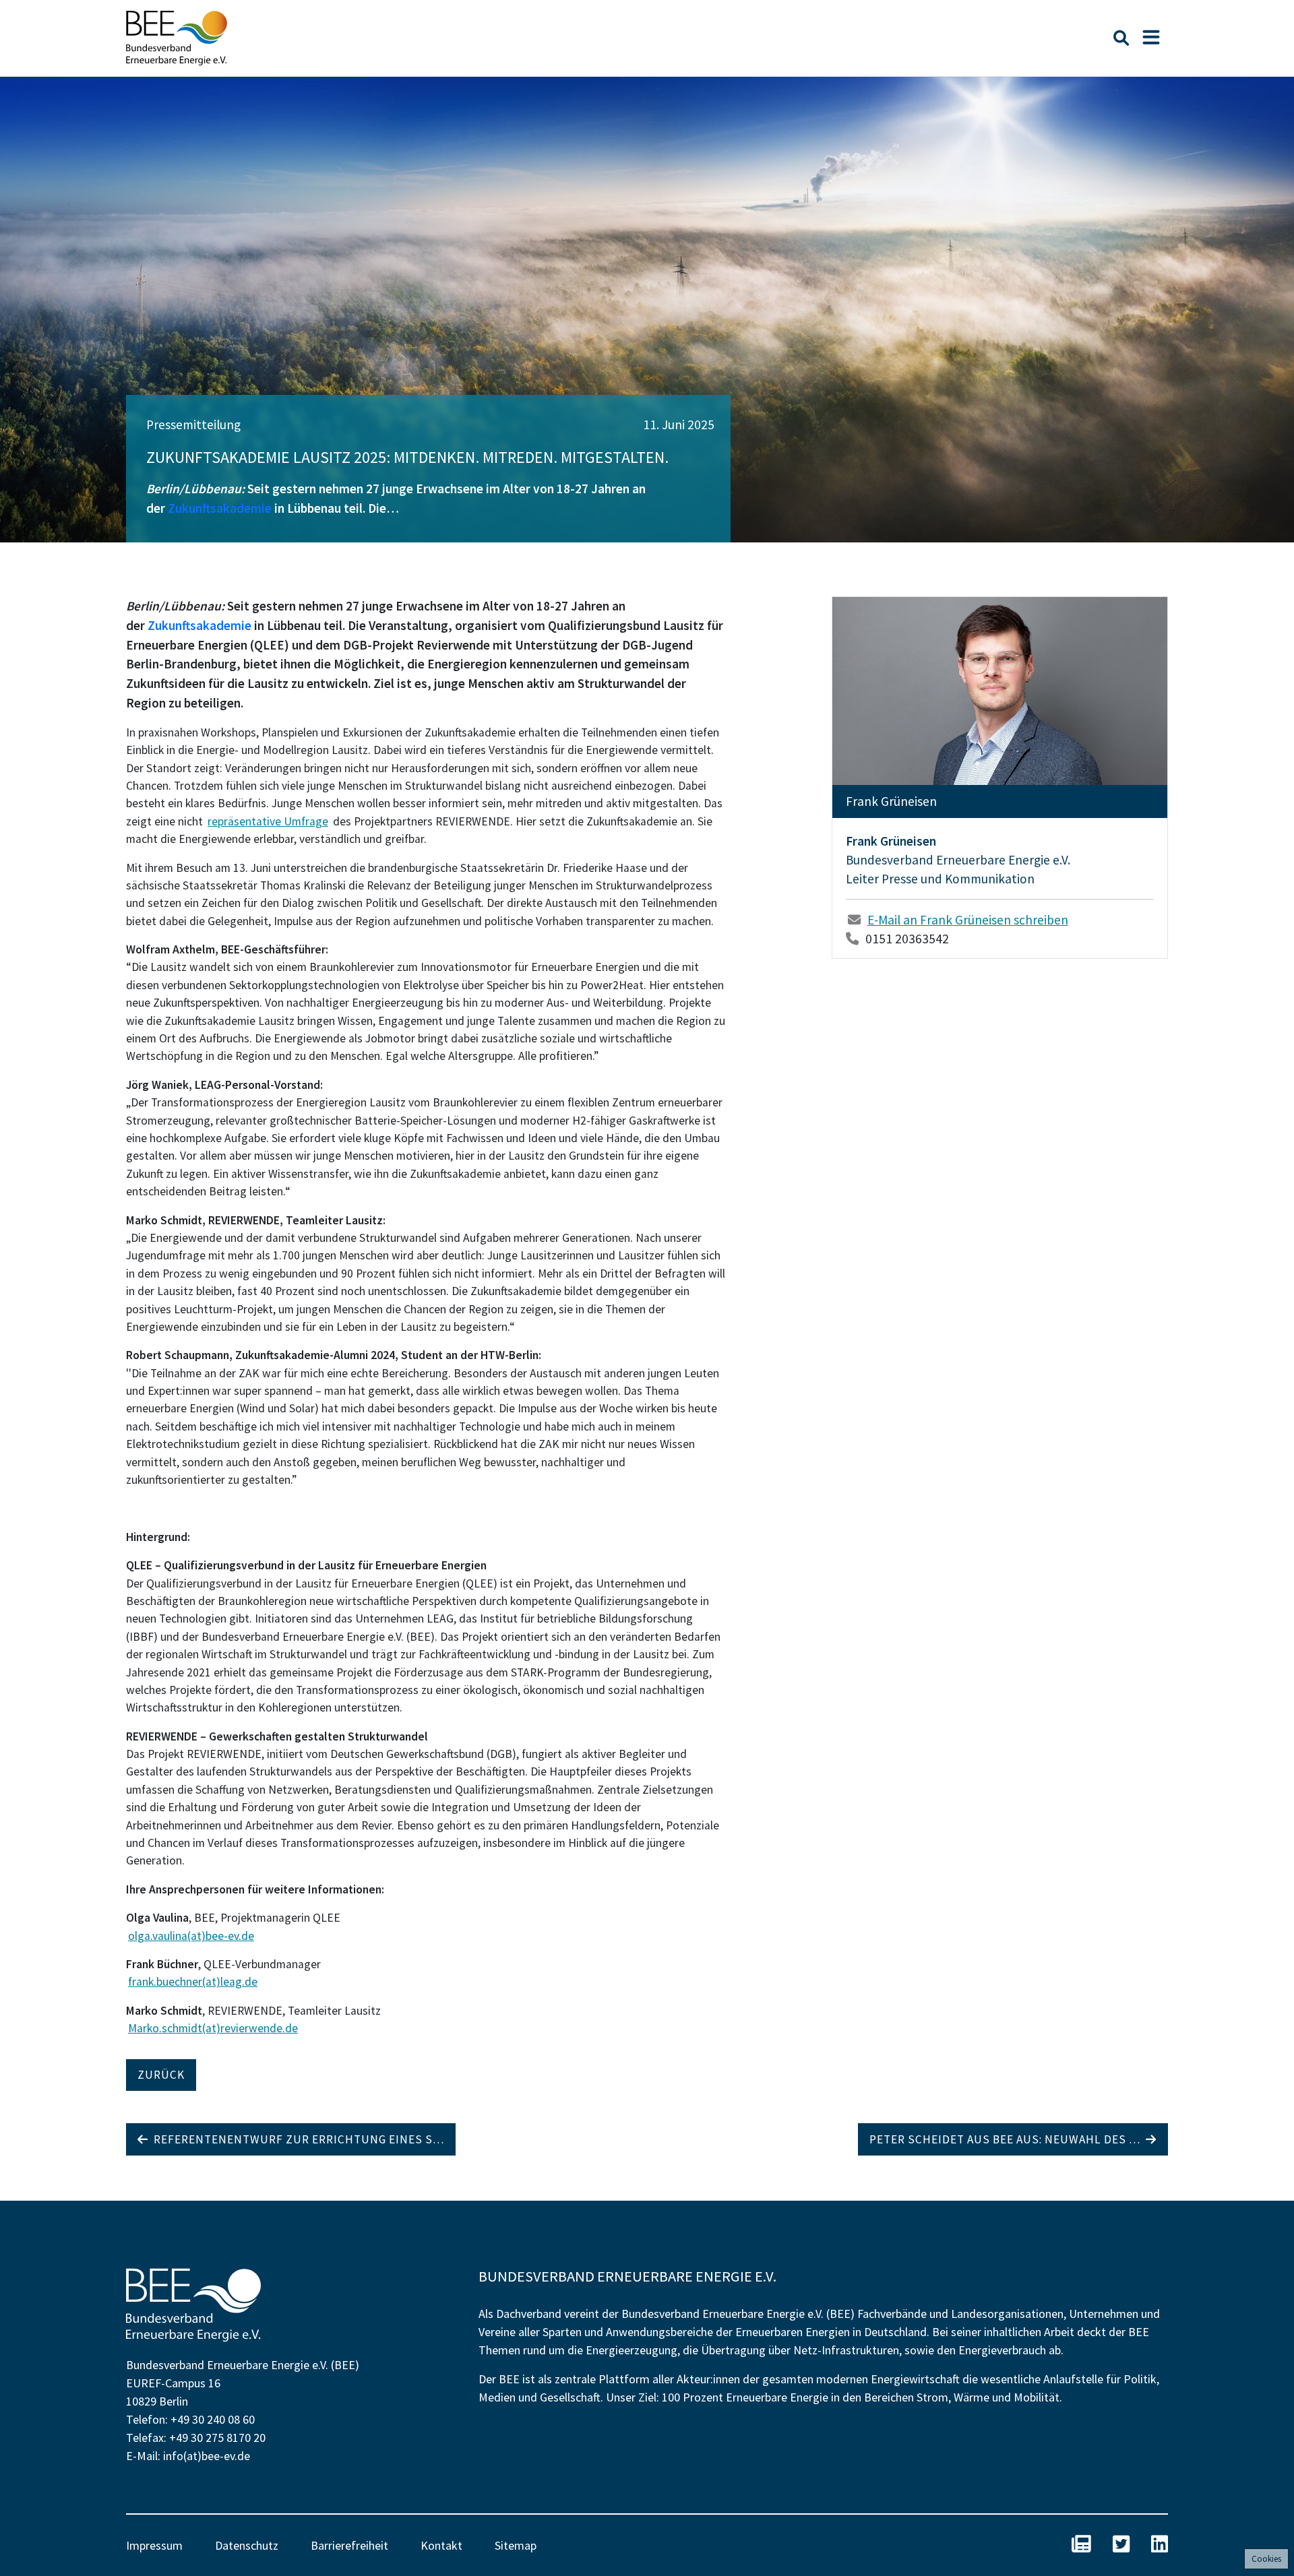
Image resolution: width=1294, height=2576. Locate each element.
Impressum (154, 2545)
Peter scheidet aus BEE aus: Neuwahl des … (1008, 2139)
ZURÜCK (161, 2075)
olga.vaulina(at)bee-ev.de (191, 1936)
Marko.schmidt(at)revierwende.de (213, 2028)
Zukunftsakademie (220, 508)
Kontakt (441, 2545)
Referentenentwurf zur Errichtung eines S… (296, 2139)
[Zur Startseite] (177, 38)
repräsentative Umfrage (268, 821)
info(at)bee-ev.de (207, 2456)
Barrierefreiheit (349, 2545)
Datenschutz (247, 2545)
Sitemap (516, 2545)
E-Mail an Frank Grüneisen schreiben (968, 920)
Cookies (1266, 2559)
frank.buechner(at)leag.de (193, 1982)
